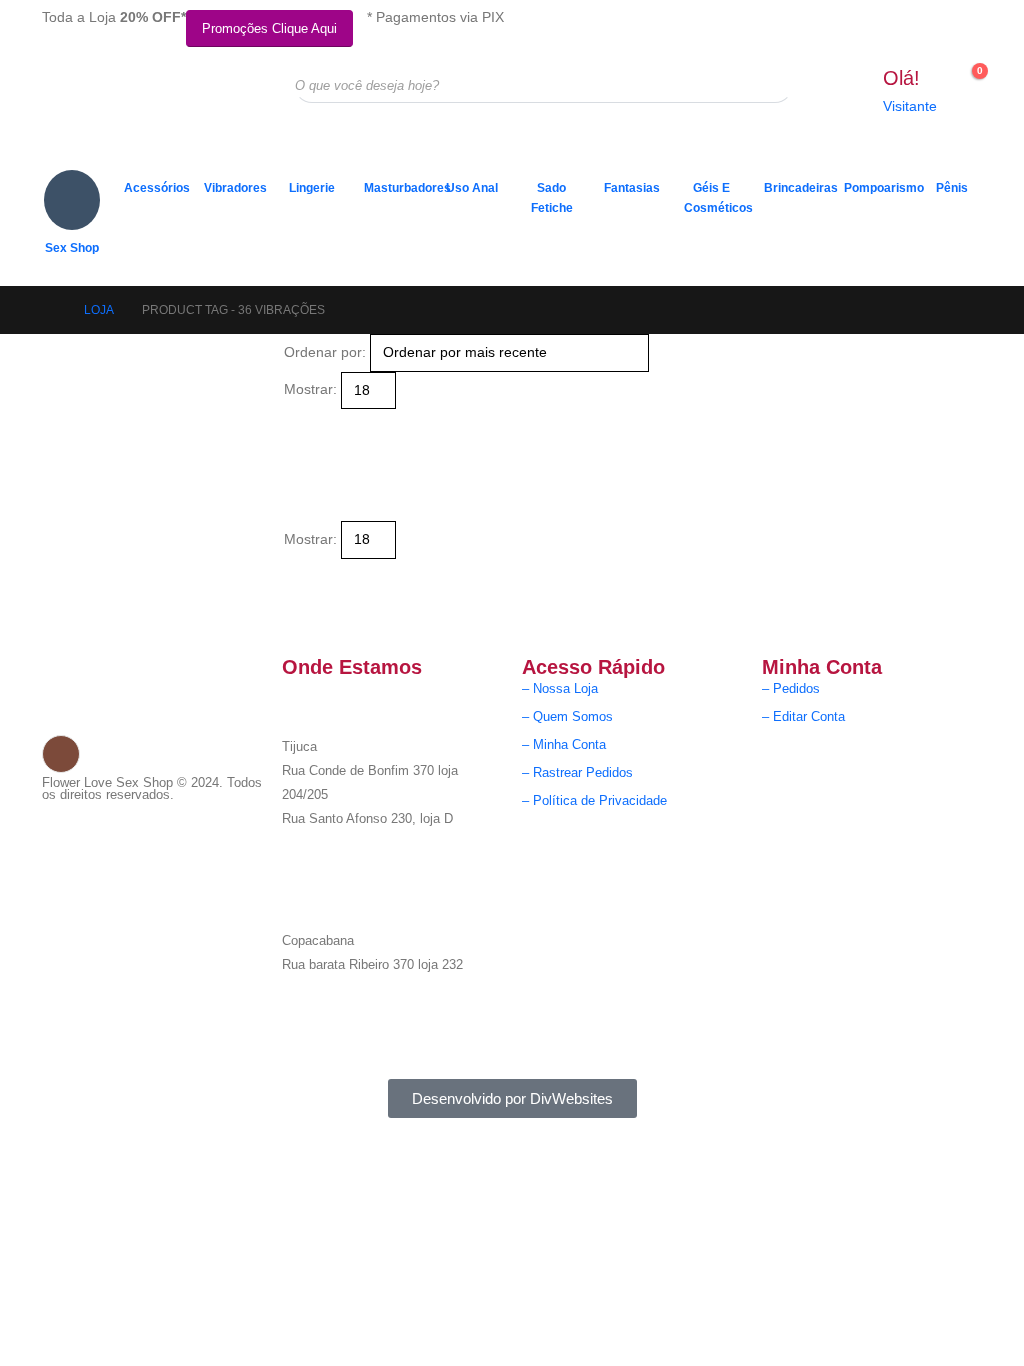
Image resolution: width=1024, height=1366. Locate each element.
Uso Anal (472, 188)
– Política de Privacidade (594, 801)
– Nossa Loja (560, 689)
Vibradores (235, 188)
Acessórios (157, 188)
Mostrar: (310, 389)
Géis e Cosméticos (718, 198)
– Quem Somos (567, 717)
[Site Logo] (142, 101)
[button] (292, 421)
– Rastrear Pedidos (577, 773)
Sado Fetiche (552, 198)
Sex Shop (72, 248)
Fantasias (632, 188)
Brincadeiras (798, 188)
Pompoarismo (878, 188)
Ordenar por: (325, 352)
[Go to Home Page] (50, 310)
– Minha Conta (564, 745)
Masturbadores (398, 188)
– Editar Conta (803, 717)
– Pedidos (791, 689)
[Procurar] (764, 85)
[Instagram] (61, 754)
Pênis (952, 188)
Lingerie (312, 188)
